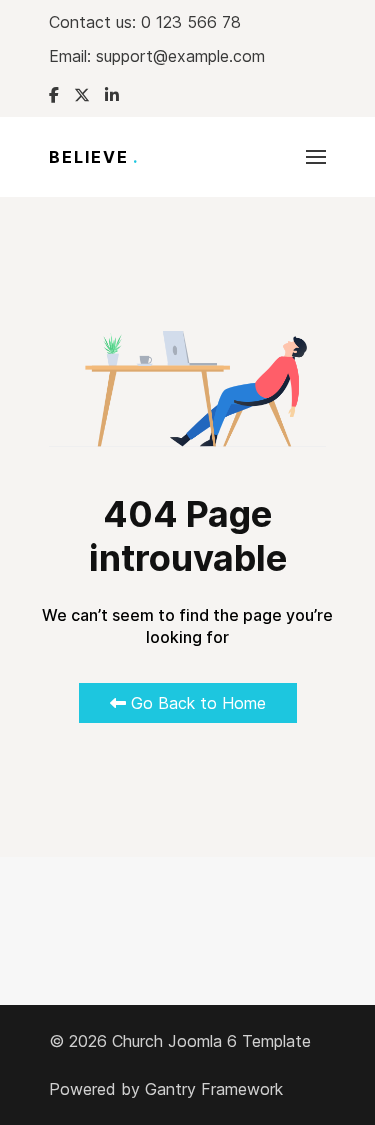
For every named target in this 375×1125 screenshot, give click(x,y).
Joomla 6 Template (239, 1041)
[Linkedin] (112, 95)
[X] (82, 95)
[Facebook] (54, 95)
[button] (316, 157)
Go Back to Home (196, 703)
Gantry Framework (214, 1089)
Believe (94, 157)
